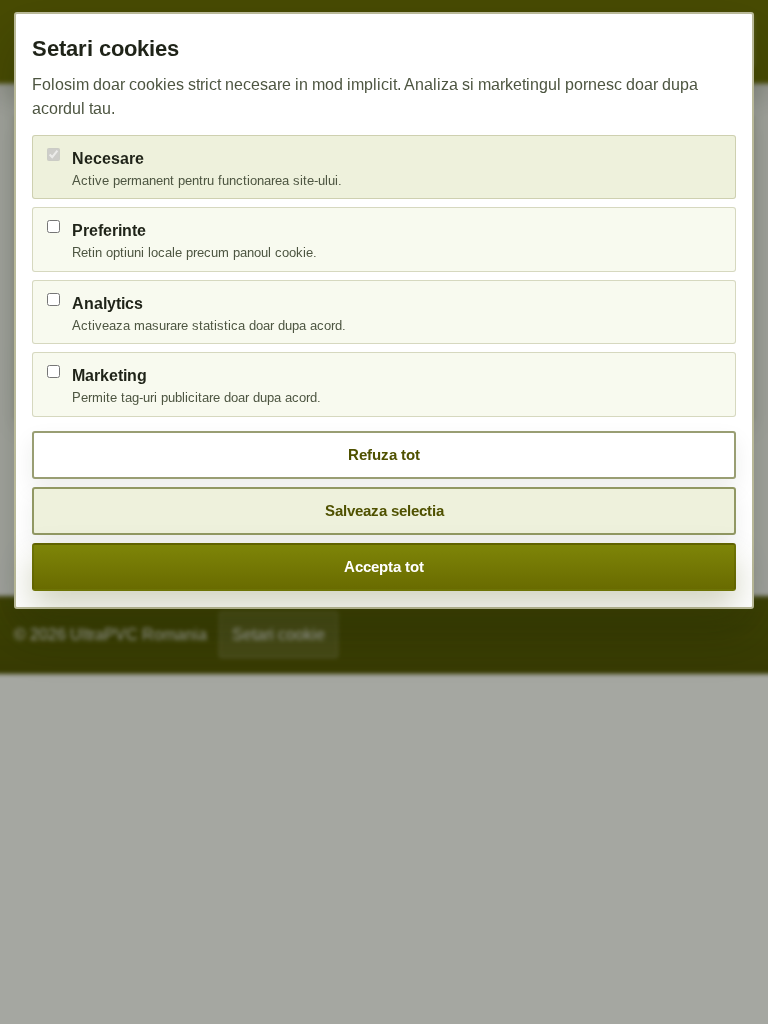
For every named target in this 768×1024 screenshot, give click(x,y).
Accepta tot (384, 566)
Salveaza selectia (384, 510)
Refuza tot (384, 454)
